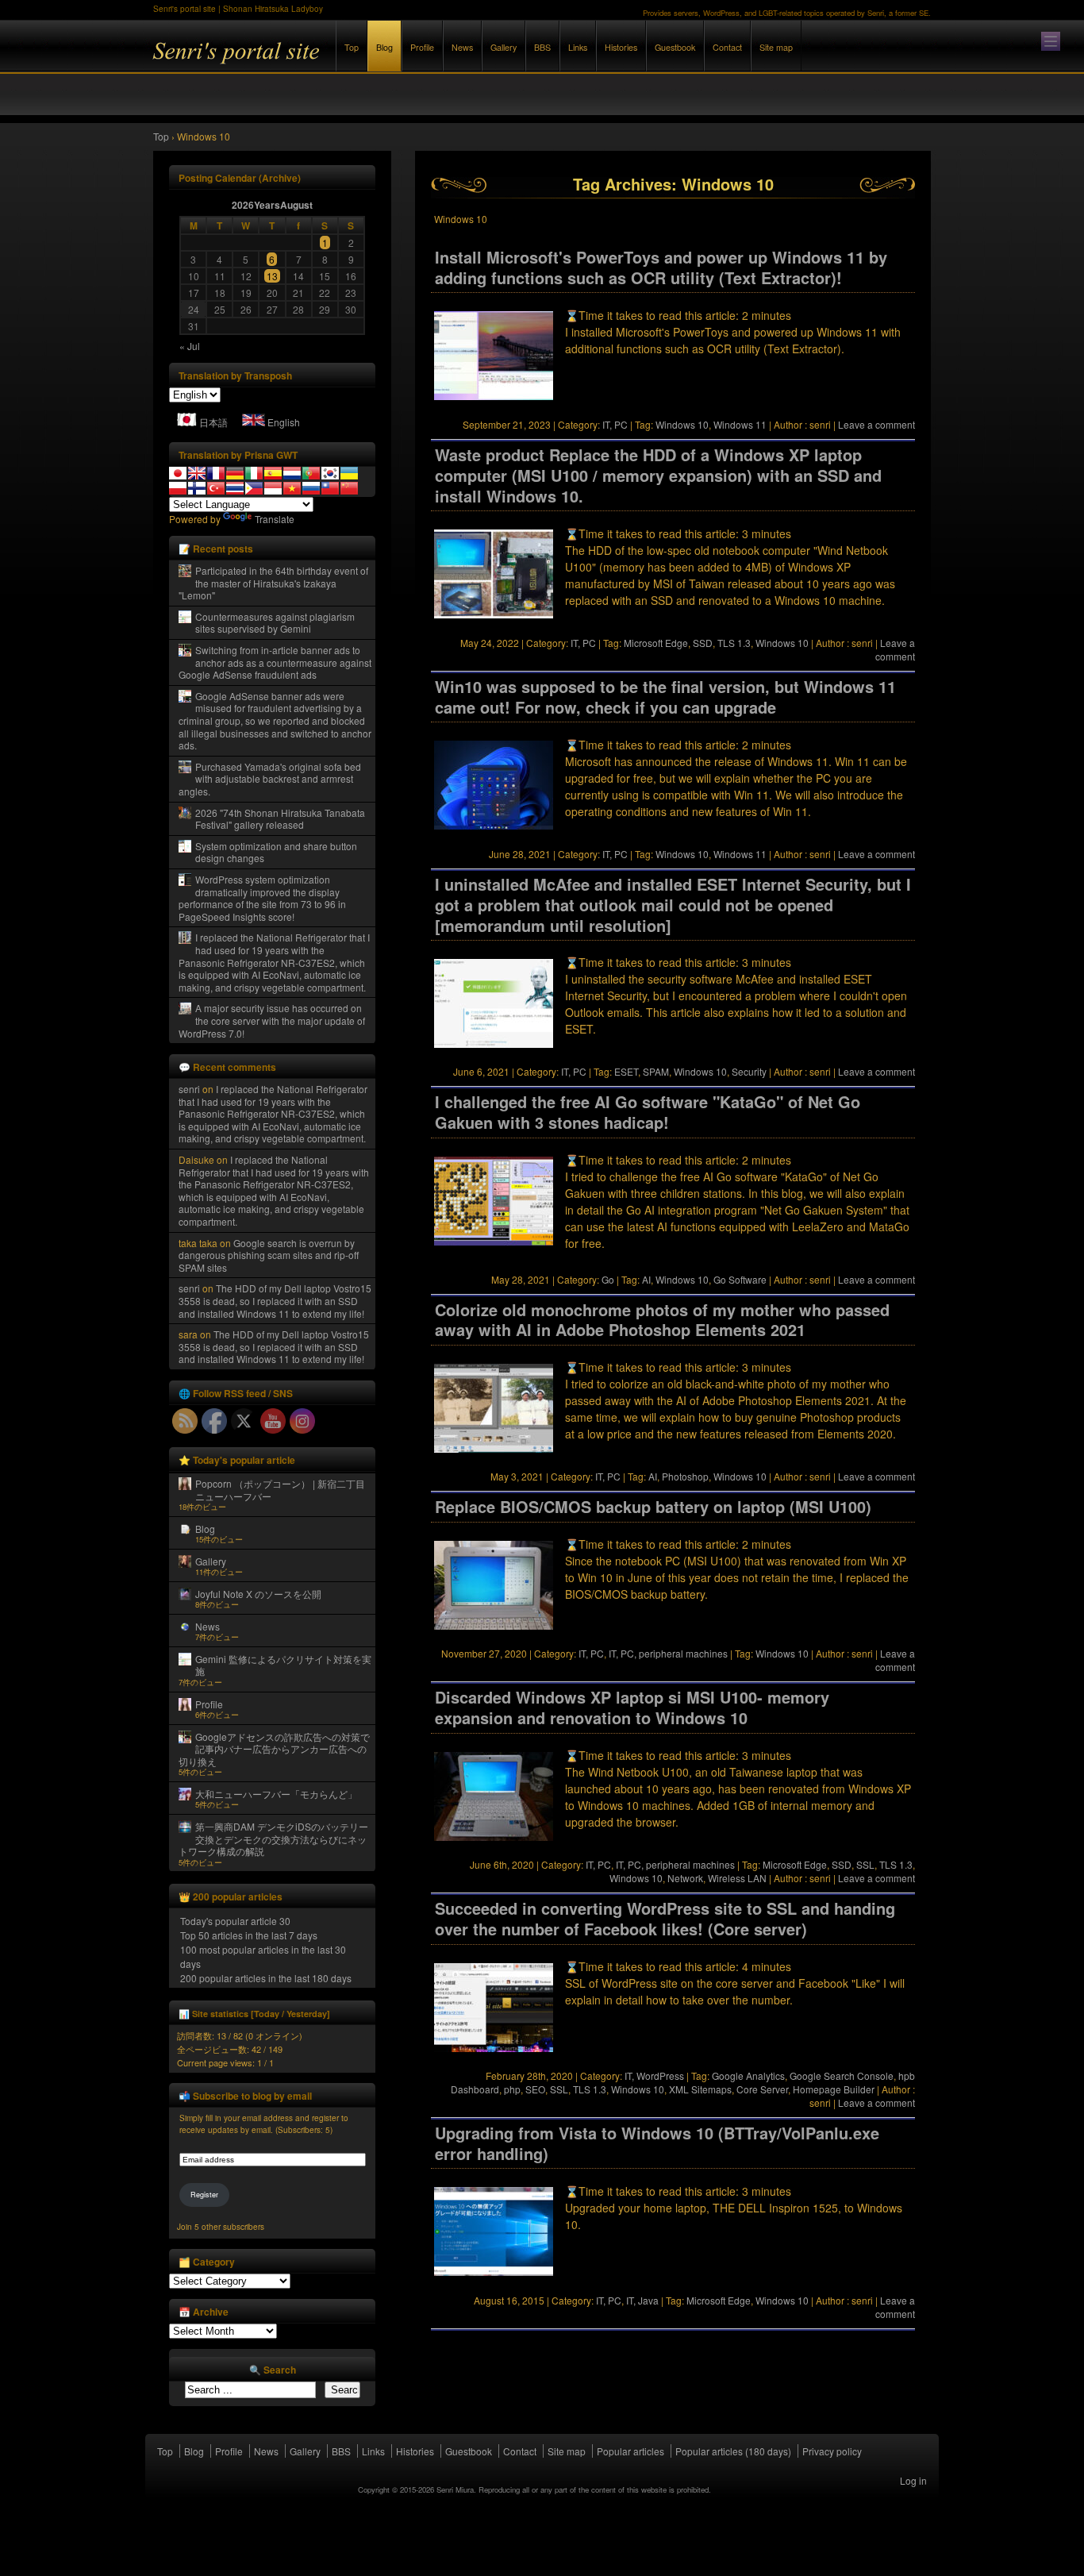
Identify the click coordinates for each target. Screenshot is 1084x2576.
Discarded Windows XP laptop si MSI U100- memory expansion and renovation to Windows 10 (632, 1708)
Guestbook (675, 47)
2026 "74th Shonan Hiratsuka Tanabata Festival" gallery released (280, 819)
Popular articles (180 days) (733, 2451)
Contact (727, 47)
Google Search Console (842, 2075)
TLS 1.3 (734, 643)
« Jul (190, 346)
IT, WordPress (654, 2075)
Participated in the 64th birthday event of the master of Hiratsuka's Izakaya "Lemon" (273, 583)
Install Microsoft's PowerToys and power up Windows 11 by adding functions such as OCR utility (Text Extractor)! (661, 268)
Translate (275, 519)
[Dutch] (292, 473)
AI (646, 1279)
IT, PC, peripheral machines (668, 1653)
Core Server (762, 2089)
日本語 (213, 422)
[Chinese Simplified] (349, 488)
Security (749, 1071)
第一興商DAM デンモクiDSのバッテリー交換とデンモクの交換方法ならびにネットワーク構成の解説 (273, 1839)
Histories (621, 47)
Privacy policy (832, 2451)
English (284, 422)
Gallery (504, 47)
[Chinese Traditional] (330, 488)
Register (204, 2195)
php (512, 2089)
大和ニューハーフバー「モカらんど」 (276, 1794)
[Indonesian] (273, 488)
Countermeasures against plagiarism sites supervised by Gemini (275, 623)
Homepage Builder (834, 2089)
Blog (384, 47)
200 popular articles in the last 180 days (266, 1978)
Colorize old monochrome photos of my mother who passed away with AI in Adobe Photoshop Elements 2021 (662, 1320)
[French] (216, 473)
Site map (776, 47)
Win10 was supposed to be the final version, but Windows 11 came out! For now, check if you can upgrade (665, 697)
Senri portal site (328, 62)
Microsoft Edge (656, 643)
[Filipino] (254, 488)
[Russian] (311, 488)
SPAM (656, 1071)
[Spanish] (273, 473)
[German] (235, 473)
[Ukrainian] (349, 473)
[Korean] (330, 473)
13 (272, 276)
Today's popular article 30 (235, 1921)
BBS (542, 47)
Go (608, 1279)
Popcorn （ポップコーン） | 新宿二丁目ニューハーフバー (280, 1490)
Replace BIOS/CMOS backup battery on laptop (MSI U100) (653, 1507)
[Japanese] (178, 473)
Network (685, 1878)
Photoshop (685, 1476)
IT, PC (615, 424)
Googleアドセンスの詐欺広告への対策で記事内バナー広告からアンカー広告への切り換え (274, 1749)
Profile (422, 47)
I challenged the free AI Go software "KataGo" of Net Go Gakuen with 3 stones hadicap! (648, 1112)
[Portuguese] (311, 473)
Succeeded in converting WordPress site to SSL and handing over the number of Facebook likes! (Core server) (665, 1919)
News (462, 47)
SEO (535, 2089)
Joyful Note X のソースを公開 (258, 1594)
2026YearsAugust (272, 205)
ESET (626, 1071)
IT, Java (642, 2300)
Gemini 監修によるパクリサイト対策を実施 (283, 1665)
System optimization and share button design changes (276, 852)
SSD (703, 643)
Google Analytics (748, 2075)
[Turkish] (216, 488)
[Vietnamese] (292, 488)
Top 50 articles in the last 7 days (249, 1935)
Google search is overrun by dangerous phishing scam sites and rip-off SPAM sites (269, 1255)
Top (352, 47)
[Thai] (235, 488)
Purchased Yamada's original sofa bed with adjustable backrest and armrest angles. (270, 779)
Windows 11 (740, 424)
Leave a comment (876, 424)
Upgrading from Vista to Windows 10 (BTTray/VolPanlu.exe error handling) (657, 2143)
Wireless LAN (737, 1878)
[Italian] (254, 473)
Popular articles (630, 2451)
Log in (913, 2480)
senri (189, 1089)
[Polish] (178, 488)
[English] (197, 473)
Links (578, 47)
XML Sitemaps (700, 2089)
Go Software (740, 1279)
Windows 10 (682, 424)
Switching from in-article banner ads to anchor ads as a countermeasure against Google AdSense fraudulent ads (275, 662)
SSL (865, 1864)
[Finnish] (197, 488)
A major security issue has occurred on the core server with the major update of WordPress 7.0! (272, 1020)
